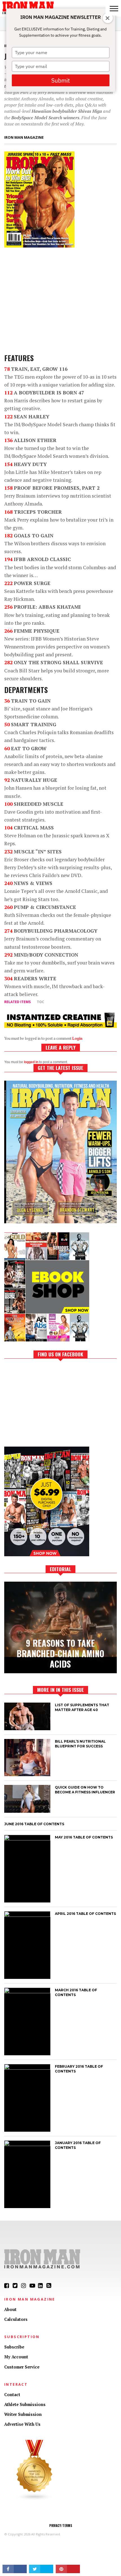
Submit (60, 80)
